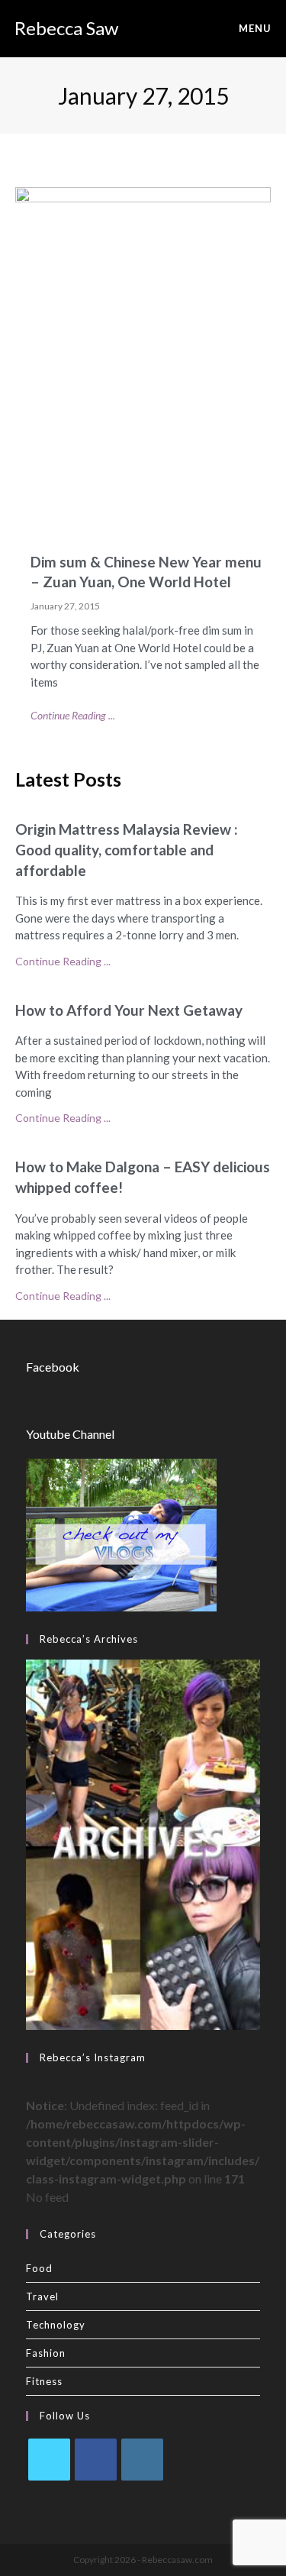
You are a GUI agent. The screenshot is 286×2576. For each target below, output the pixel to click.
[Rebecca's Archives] (143, 1843)
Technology (56, 2325)
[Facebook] (96, 2460)
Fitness (44, 2381)
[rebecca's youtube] (121, 1533)
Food (39, 2268)
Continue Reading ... (73, 715)
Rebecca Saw (66, 28)
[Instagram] (142, 2460)
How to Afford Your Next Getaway (129, 1010)
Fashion (46, 2353)
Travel (42, 2296)
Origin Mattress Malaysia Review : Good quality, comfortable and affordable (127, 849)
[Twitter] (49, 2460)
